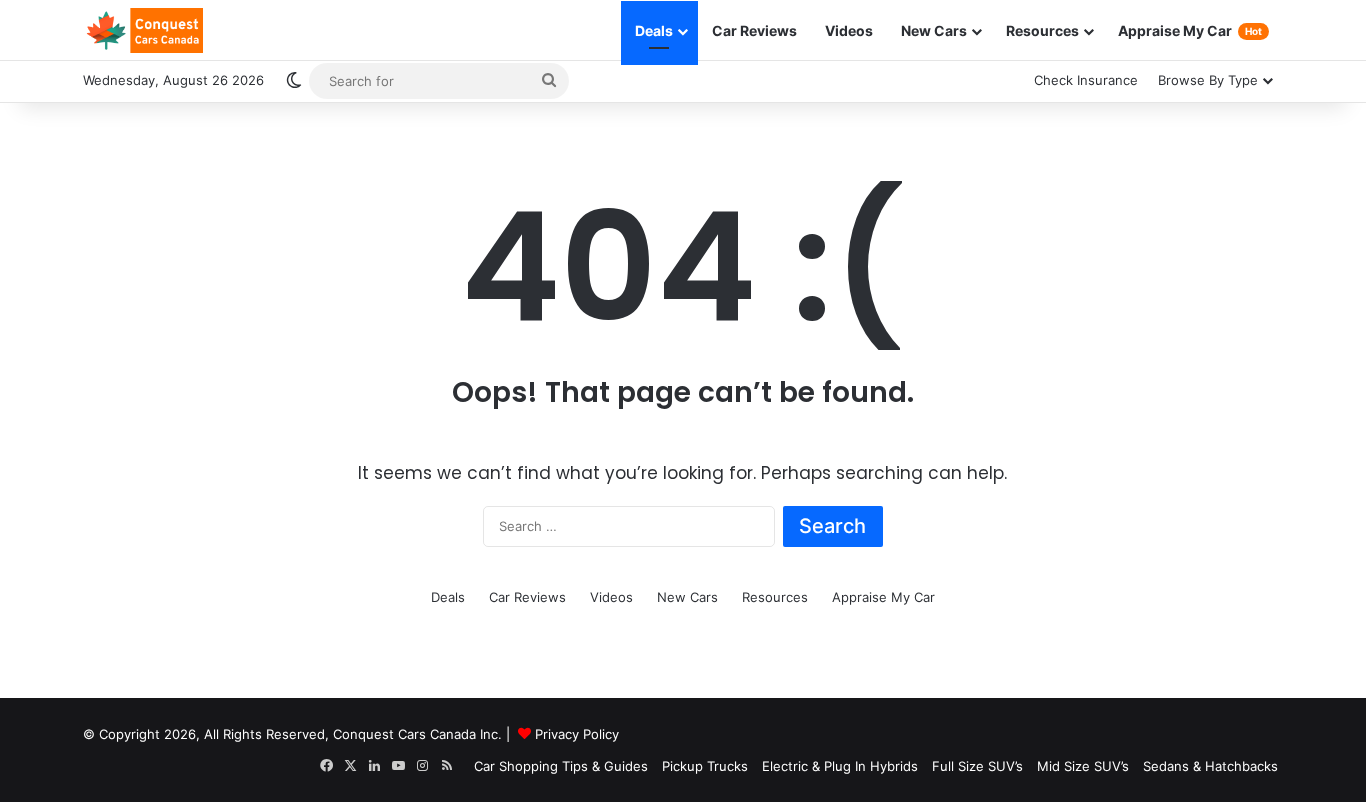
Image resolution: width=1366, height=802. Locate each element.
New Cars (934, 30)
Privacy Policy (577, 734)
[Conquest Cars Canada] (143, 30)
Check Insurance (1086, 80)
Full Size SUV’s (977, 766)
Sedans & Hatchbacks (1210, 766)
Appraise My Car (1190, 30)
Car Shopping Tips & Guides (561, 766)
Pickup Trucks (705, 766)
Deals (654, 30)
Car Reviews (754, 30)
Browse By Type (1208, 80)
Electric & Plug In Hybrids (840, 766)
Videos (849, 30)
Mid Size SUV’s (1083, 766)
